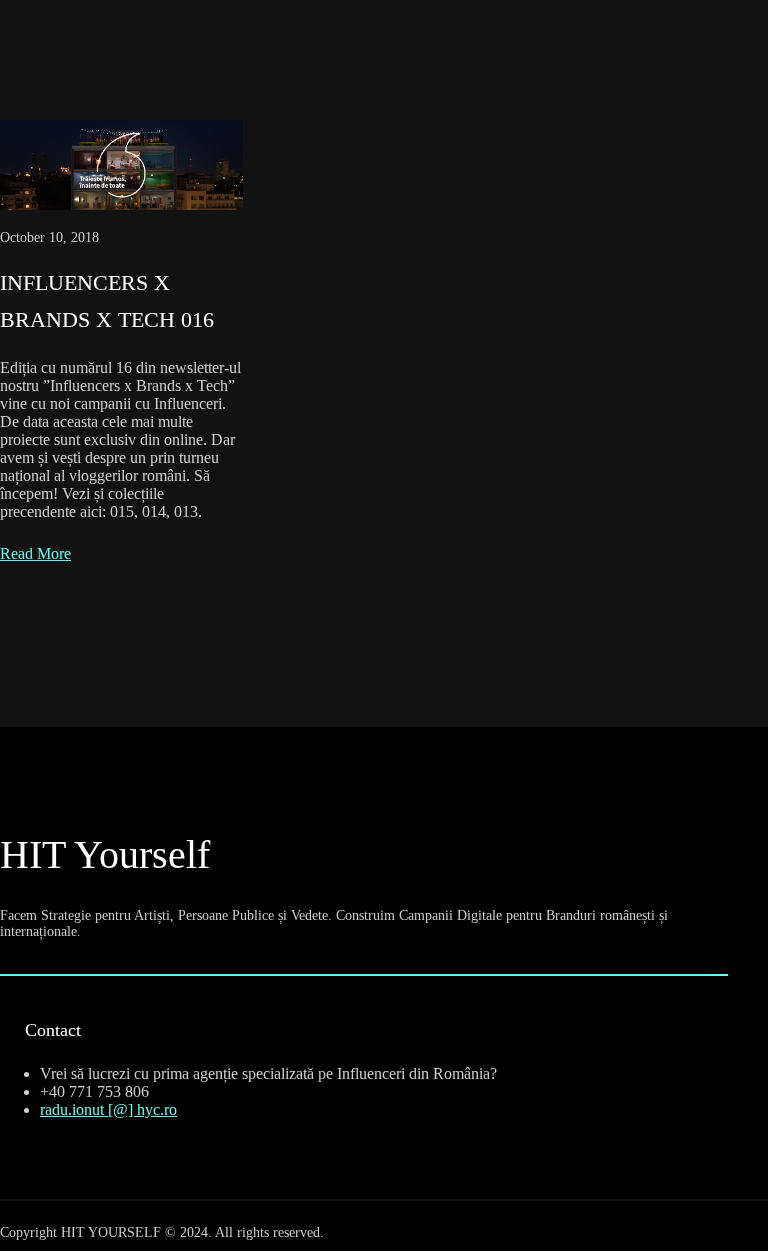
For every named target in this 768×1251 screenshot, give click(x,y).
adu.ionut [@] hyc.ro (111, 1109)
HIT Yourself (105, 854)
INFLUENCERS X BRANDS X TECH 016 (107, 301)
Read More (35, 553)
